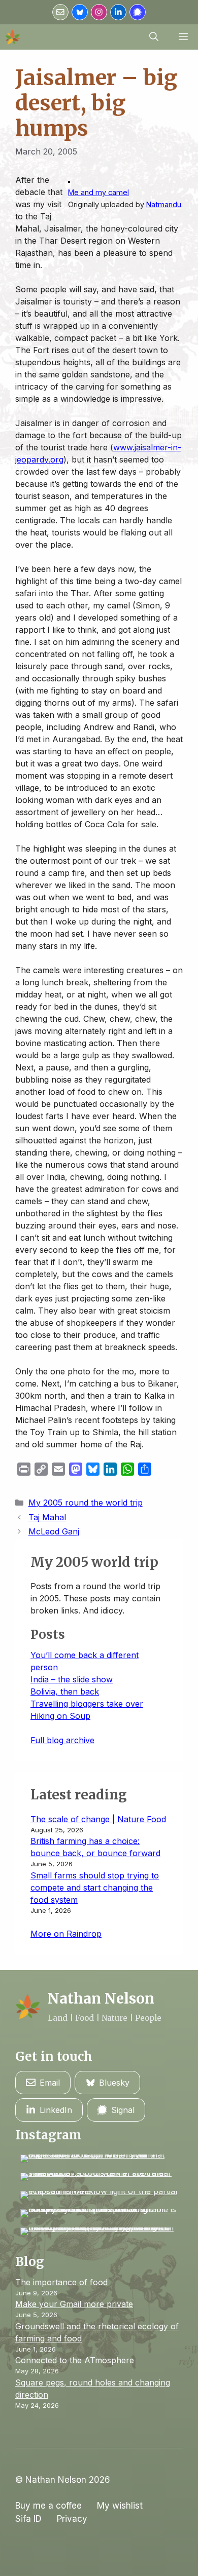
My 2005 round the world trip (86, 1503)
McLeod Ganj (54, 1531)
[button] (154, 37)
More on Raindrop (66, 1934)
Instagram (48, 2135)
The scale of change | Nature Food (98, 1819)
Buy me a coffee (48, 2506)
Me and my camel (98, 192)
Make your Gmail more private (74, 2304)
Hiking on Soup (60, 1716)
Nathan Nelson (101, 1998)
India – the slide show (72, 1679)
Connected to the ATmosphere (75, 2360)
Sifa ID (28, 2519)
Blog (30, 2262)
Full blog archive (62, 1740)
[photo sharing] (69, 180)
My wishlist (120, 2506)
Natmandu (164, 204)
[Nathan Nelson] (13, 37)
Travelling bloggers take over (87, 1704)
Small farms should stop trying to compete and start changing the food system (95, 1888)
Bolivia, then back (65, 1691)
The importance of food (61, 2282)
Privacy (72, 2519)
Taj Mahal (47, 1517)
